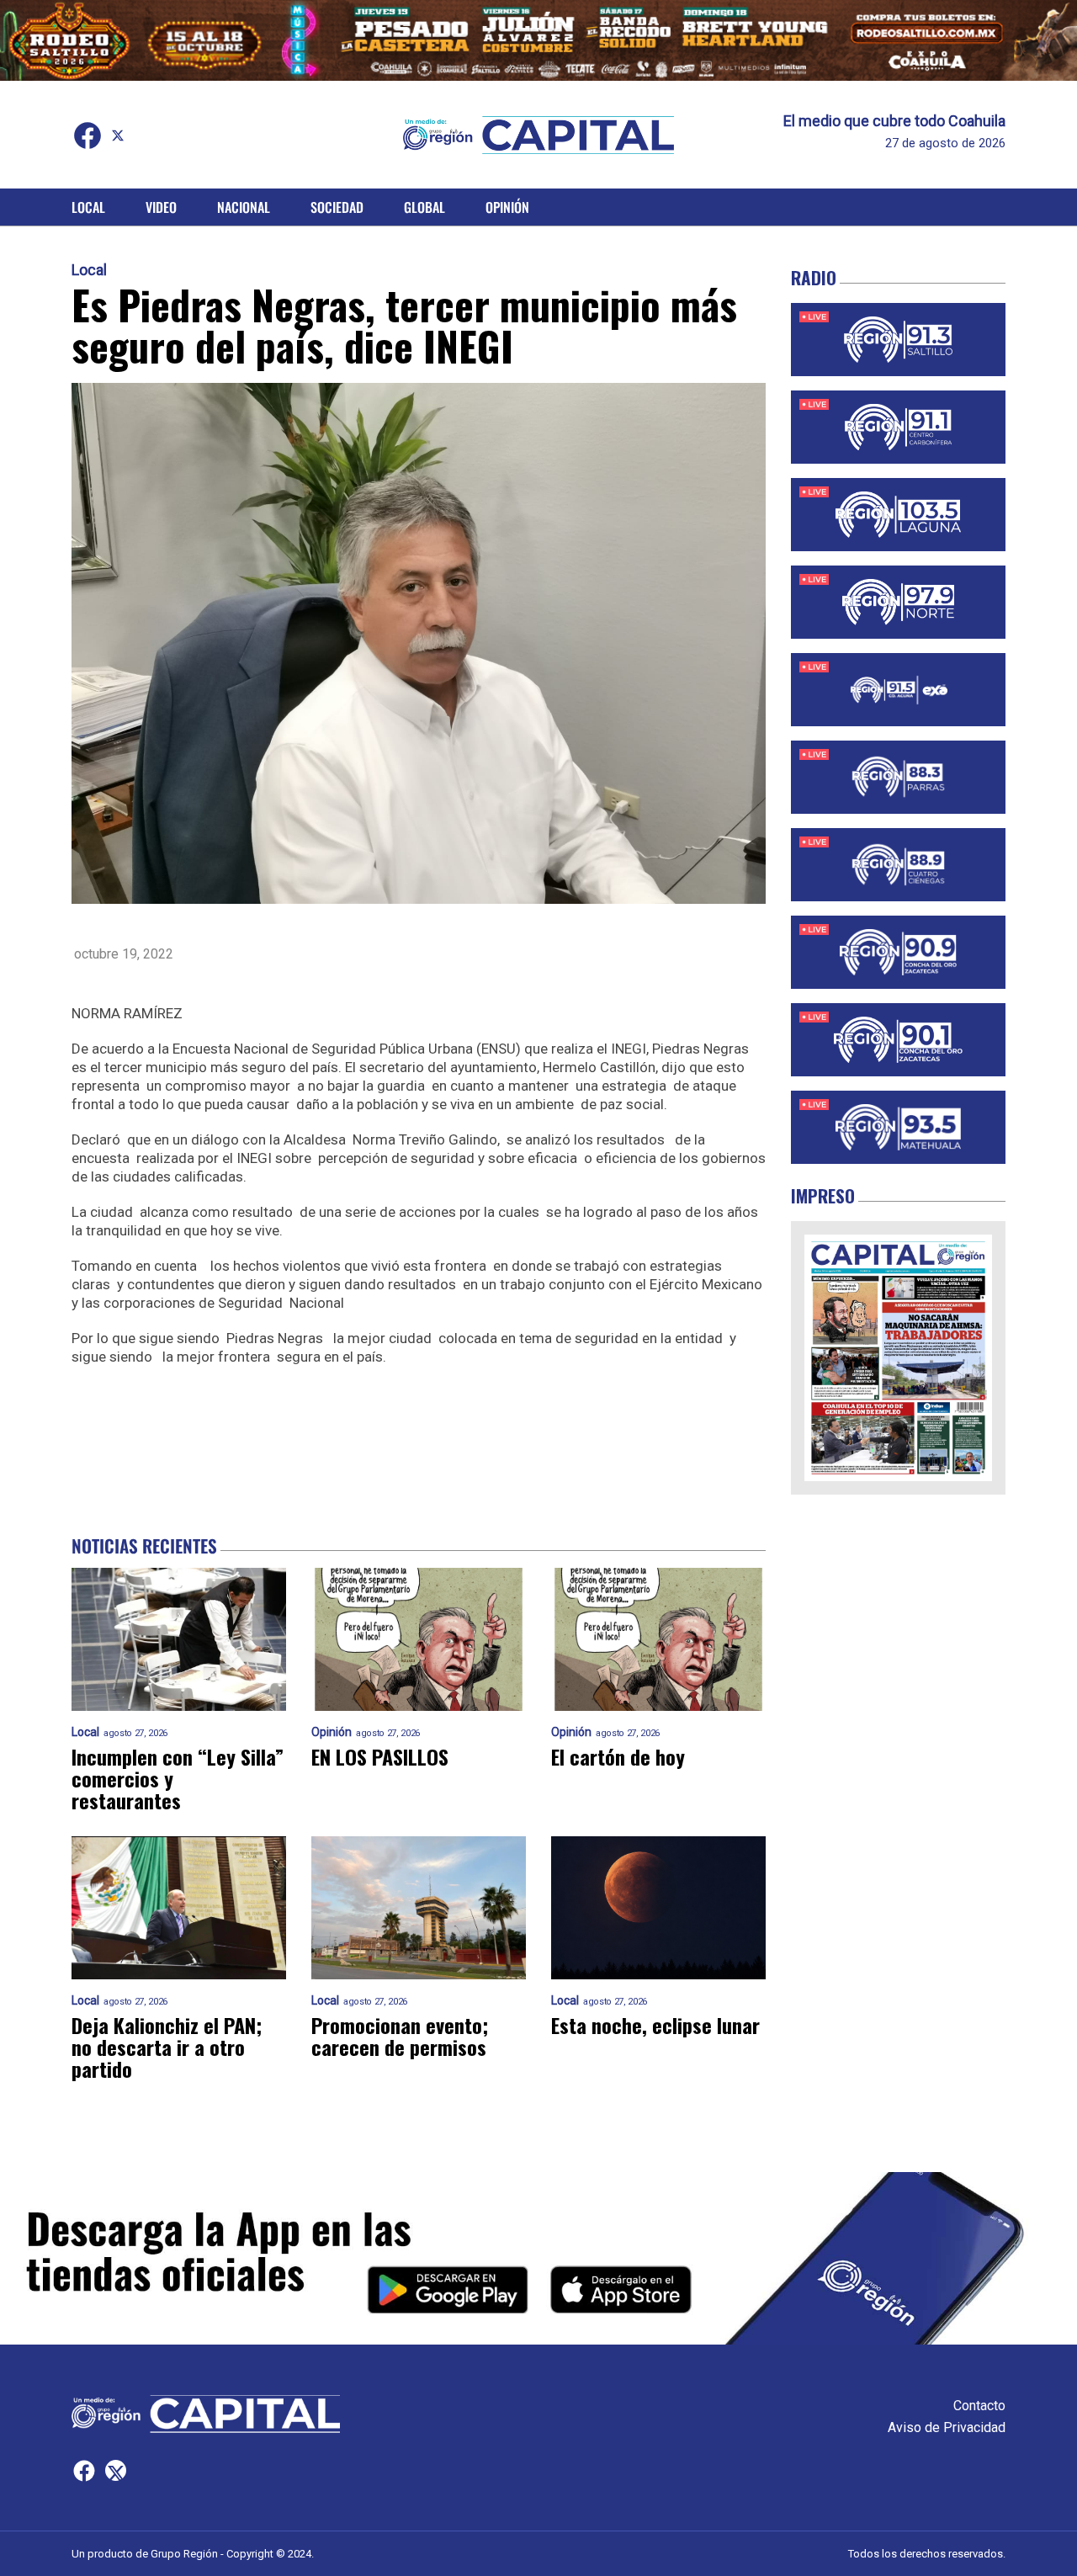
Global (424, 207)
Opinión (507, 207)
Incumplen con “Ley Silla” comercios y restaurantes (178, 1778)
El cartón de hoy (618, 1756)
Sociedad (337, 207)
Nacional (244, 207)
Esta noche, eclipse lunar (655, 2025)
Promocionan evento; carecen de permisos (400, 2036)
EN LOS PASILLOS (380, 1756)
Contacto (979, 2406)
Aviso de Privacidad (947, 2427)
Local (88, 207)
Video (161, 207)
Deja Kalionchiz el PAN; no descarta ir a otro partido (167, 2047)
